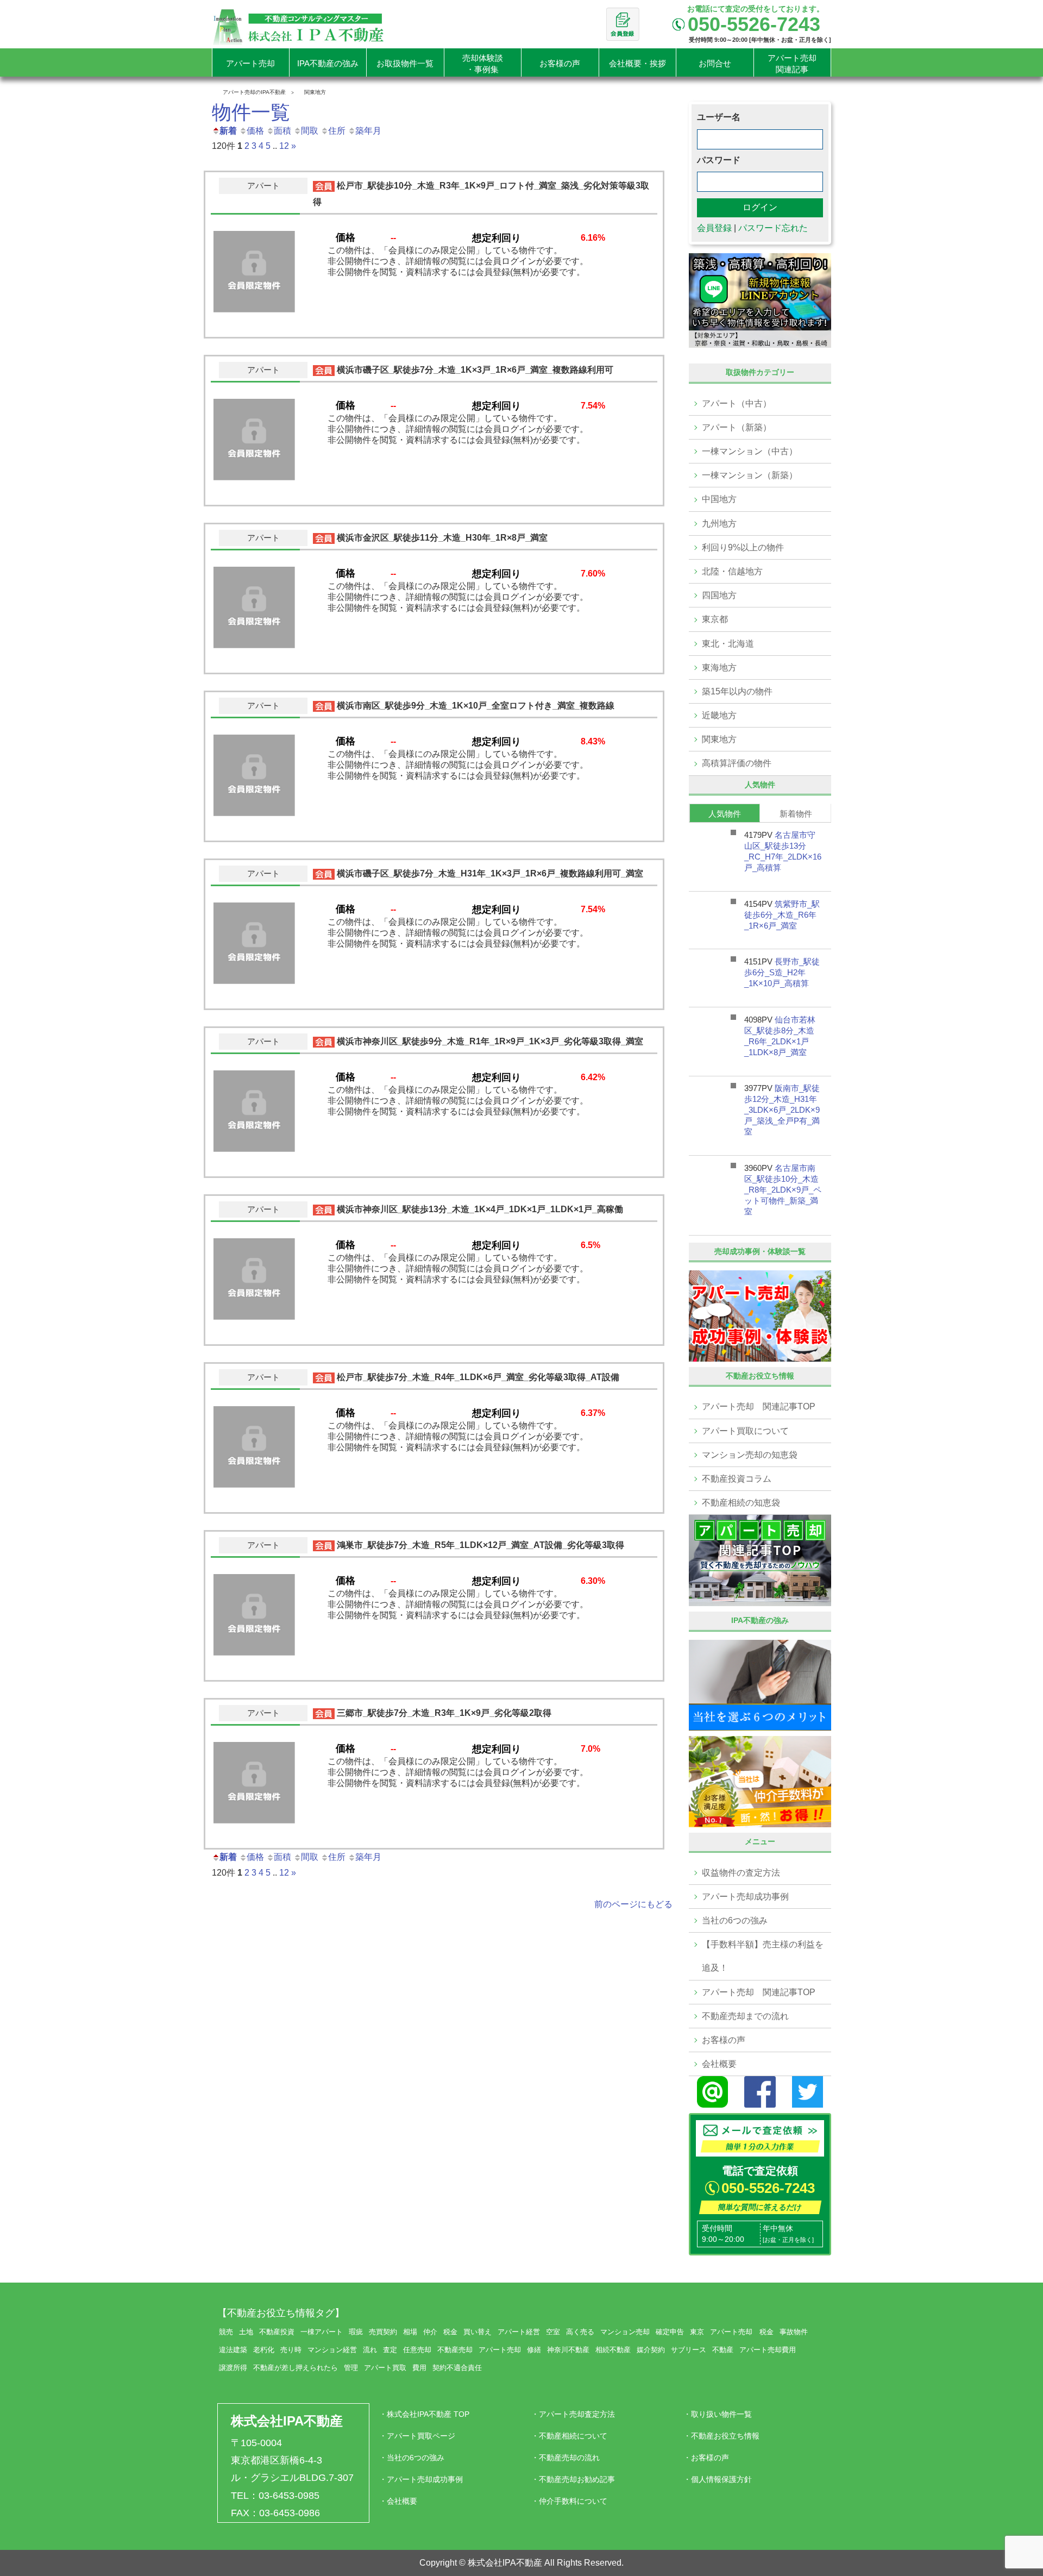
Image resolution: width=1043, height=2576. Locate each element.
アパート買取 (385, 2368)
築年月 (368, 131)
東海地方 (719, 667)
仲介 (430, 2332)
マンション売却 (625, 2332)
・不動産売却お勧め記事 (573, 2479)
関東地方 (719, 739)
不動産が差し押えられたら (296, 2368)
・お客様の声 (706, 2458)
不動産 (723, 2350)
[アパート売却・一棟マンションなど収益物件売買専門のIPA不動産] (299, 26)
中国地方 (719, 499)
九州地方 (719, 524)
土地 (246, 2332)
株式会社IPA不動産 (287, 2421)
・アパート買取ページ (417, 2436)
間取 (310, 131)
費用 (419, 2368)
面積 (282, 131)
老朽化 (264, 2350)
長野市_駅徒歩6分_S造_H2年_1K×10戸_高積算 (782, 972)
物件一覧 (251, 112)
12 (284, 146)
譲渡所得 (233, 2368)
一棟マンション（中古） (750, 451)
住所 (337, 131)
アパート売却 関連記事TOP (759, 1406)
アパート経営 (519, 2332)
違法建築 (233, 2350)
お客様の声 (724, 2040)
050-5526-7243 (768, 2188)
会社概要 (719, 2064)
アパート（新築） (737, 427)
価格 (255, 131)
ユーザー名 (719, 117)
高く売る (580, 2332)
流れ (370, 2350)
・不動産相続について (569, 2436)
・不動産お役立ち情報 (721, 2436)
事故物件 (794, 2332)
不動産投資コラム (737, 1479)
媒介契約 (651, 2350)
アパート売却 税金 (742, 2332)
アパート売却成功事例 (745, 1897)
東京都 (715, 619)
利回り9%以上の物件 (743, 547)
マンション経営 (332, 2350)
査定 (390, 2350)
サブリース (689, 2350)
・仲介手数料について (569, 2501)
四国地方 (719, 595)
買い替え (477, 2332)
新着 (228, 131)
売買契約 (383, 2332)
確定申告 (670, 2332)
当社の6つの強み (735, 1920)
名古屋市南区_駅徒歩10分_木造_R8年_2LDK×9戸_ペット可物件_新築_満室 (783, 1190)
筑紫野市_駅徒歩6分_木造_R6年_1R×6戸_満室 (782, 915)
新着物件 (796, 814)
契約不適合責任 (457, 2368)
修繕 (534, 2350)
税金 (450, 2332)
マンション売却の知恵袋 (750, 1455)
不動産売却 (455, 2350)
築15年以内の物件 (737, 691)
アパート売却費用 (768, 2350)
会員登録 (714, 228)
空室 (553, 2332)
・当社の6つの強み (412, 2458)
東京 (697, 2332)
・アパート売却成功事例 (421, 2479)
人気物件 (725, 814)
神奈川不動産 (568, 2350)
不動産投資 (277, 2332)
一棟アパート (322, 2332)
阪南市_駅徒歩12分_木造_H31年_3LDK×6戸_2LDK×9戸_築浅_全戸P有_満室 (782, 1110)
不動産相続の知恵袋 (741, 1503)
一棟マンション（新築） (750, 475)
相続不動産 (613, 2350)
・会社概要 (398, 2501)
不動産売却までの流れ (745, 2016)
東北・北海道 (728, 644)
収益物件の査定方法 (741, 1873)
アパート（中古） (737, 403)
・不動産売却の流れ (566, 2458)
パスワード (719, 160)
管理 (351, 2368)
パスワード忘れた (773, 228)
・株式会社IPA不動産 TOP (424, 2414)
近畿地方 (719, 715)
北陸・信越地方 (732, 571)
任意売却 (417, 2350)
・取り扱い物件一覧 (718, 2414)
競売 (226, 2332)
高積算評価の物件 (737, 763)
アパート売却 (500, 2350)
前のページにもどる (633, 1904)
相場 (410, 2332)
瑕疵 (356, 2332)
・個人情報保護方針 (718, 2479)
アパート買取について (745, 1431)
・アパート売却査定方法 (573, 2414)
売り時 (291, 2350)
